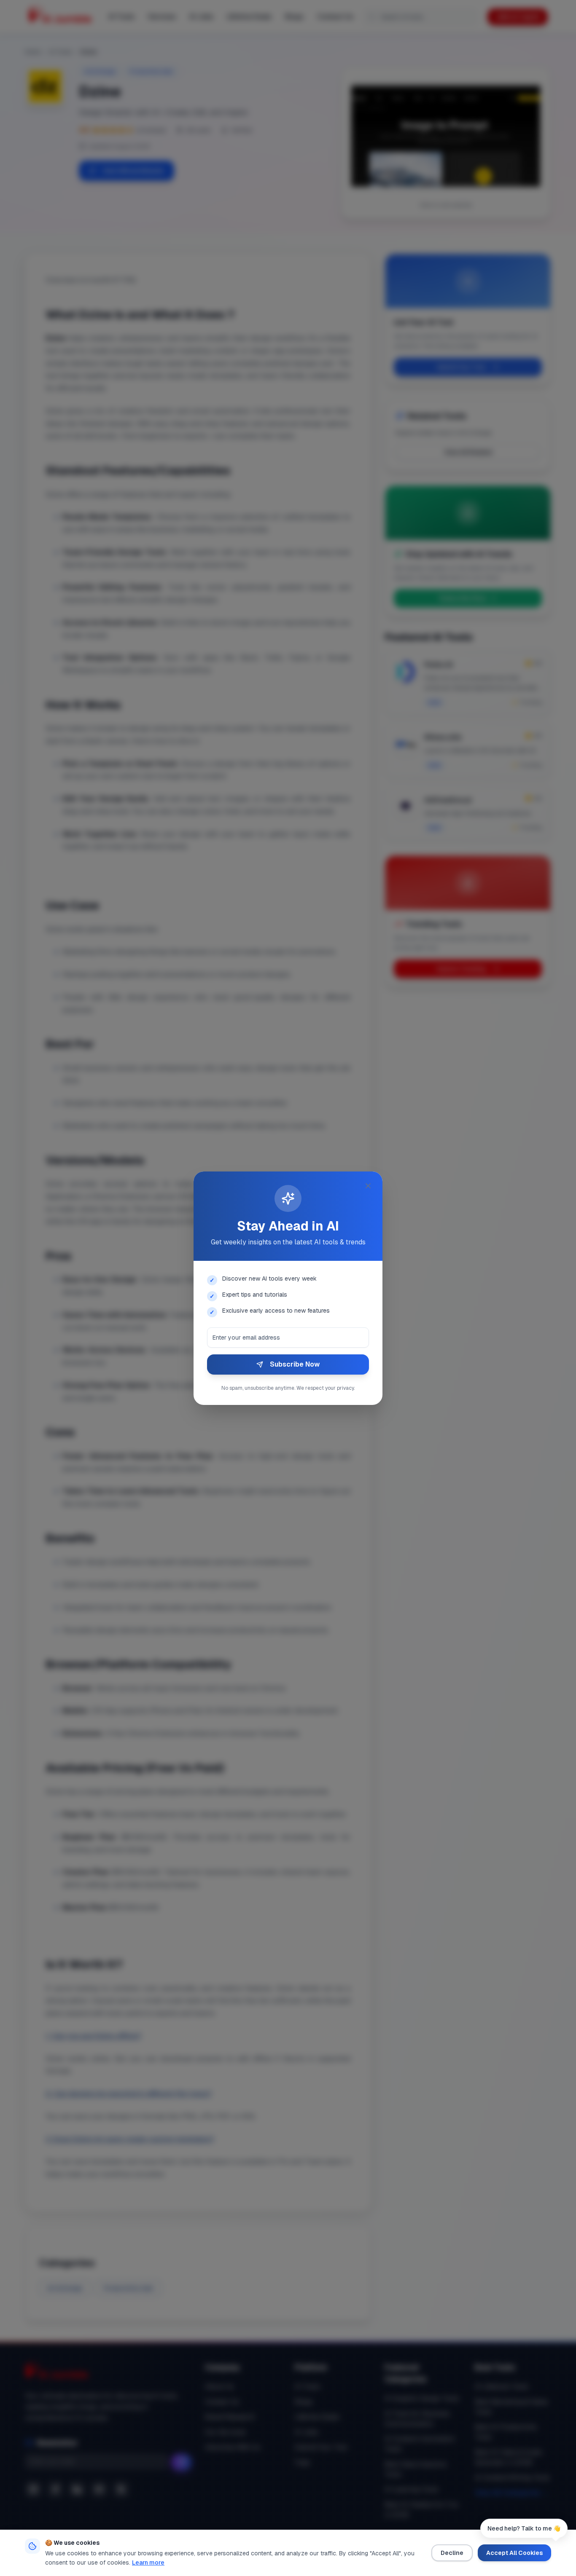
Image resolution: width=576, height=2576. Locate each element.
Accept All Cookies (514, 2553)
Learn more (148, 2563)
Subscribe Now (295, 1364)
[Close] (368, 1186)
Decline (452, 2553)
